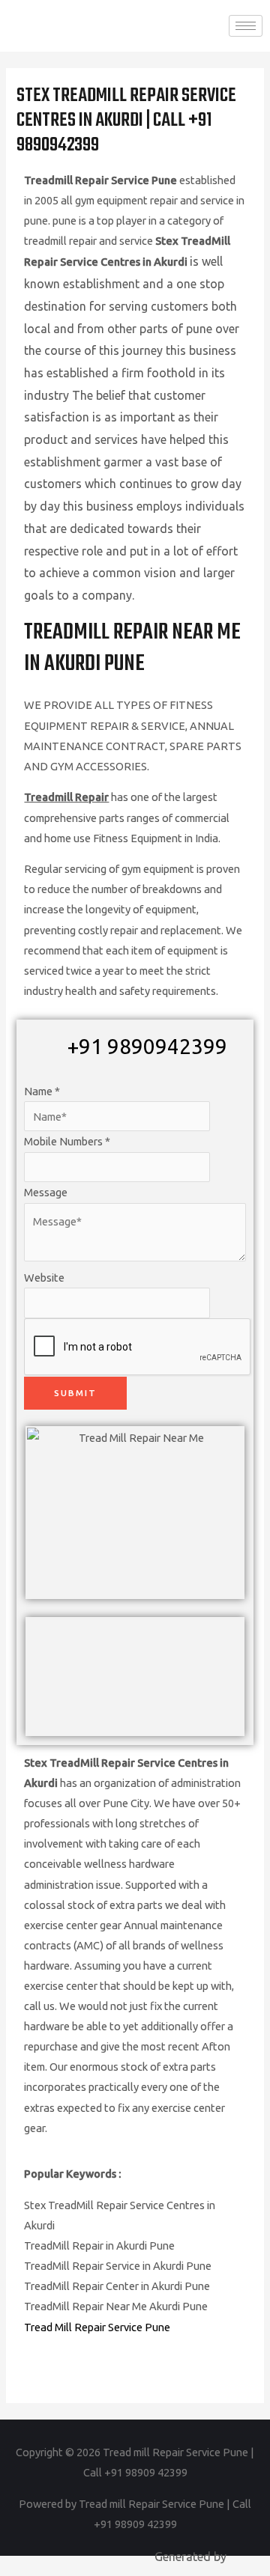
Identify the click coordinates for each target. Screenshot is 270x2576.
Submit (75, 1393)
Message (46, 1192)
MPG (242, 2557)
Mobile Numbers (67, 1141)
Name (42, 1091)
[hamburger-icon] (246, 26)
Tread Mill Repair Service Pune (97, 2327)
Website (44, 1278)
